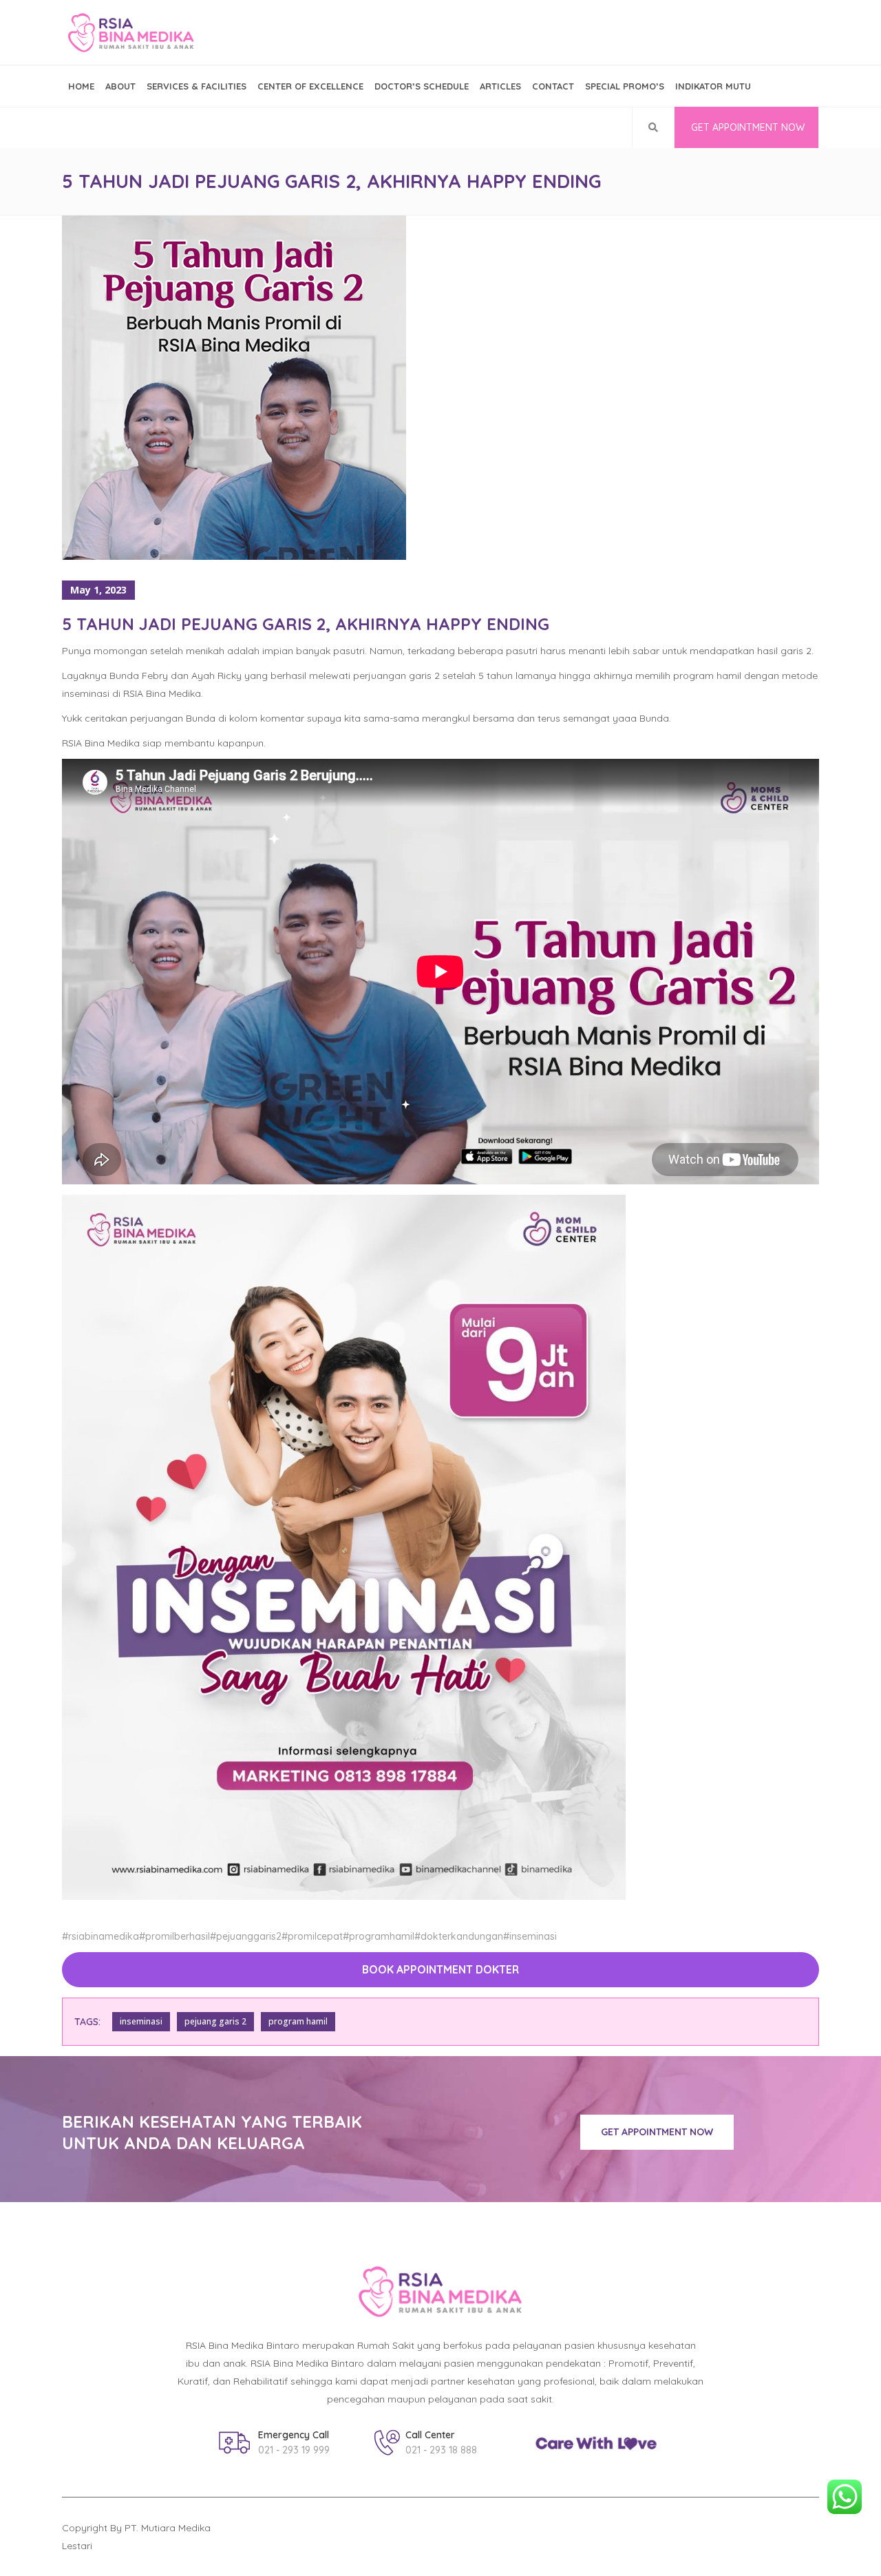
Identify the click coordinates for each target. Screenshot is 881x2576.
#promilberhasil (174, 1936)
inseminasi (141, 2021)
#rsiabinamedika (100, 1936)
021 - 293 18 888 (441, 2450)
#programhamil (379, 1936)
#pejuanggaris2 (246, 1936)
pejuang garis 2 (215, 2021)
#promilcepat (312, 1936)
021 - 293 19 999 (294, 2450)
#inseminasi (530, 1936)
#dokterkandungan (459, 1936)
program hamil (298, 2021)
